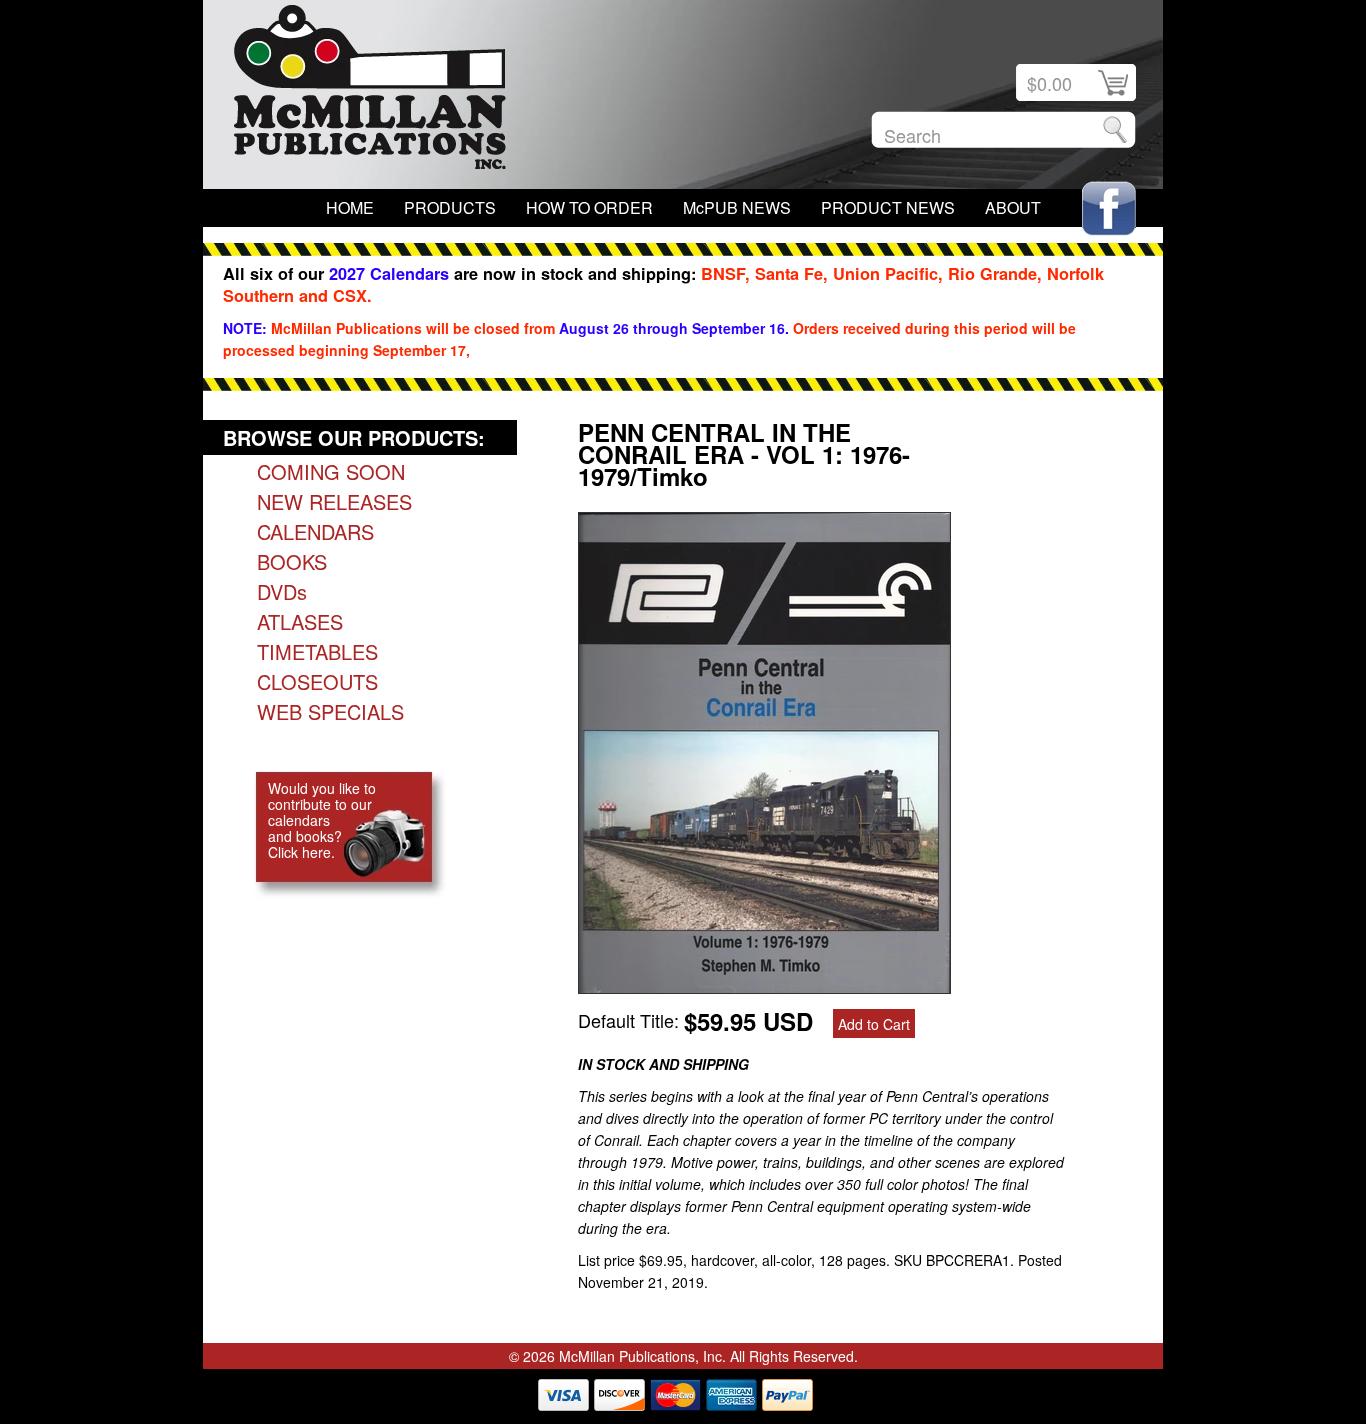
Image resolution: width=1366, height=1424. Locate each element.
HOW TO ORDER (589, 207)
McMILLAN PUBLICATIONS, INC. (370, 92)
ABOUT (1013, 207)
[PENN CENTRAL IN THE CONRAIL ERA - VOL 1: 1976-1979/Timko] (764, 986)
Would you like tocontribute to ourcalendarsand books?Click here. (322, 820)
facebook (1109, 208)
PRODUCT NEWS (888, 207)
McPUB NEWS (737, 207)
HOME (350, 207)
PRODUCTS (450, 207)
